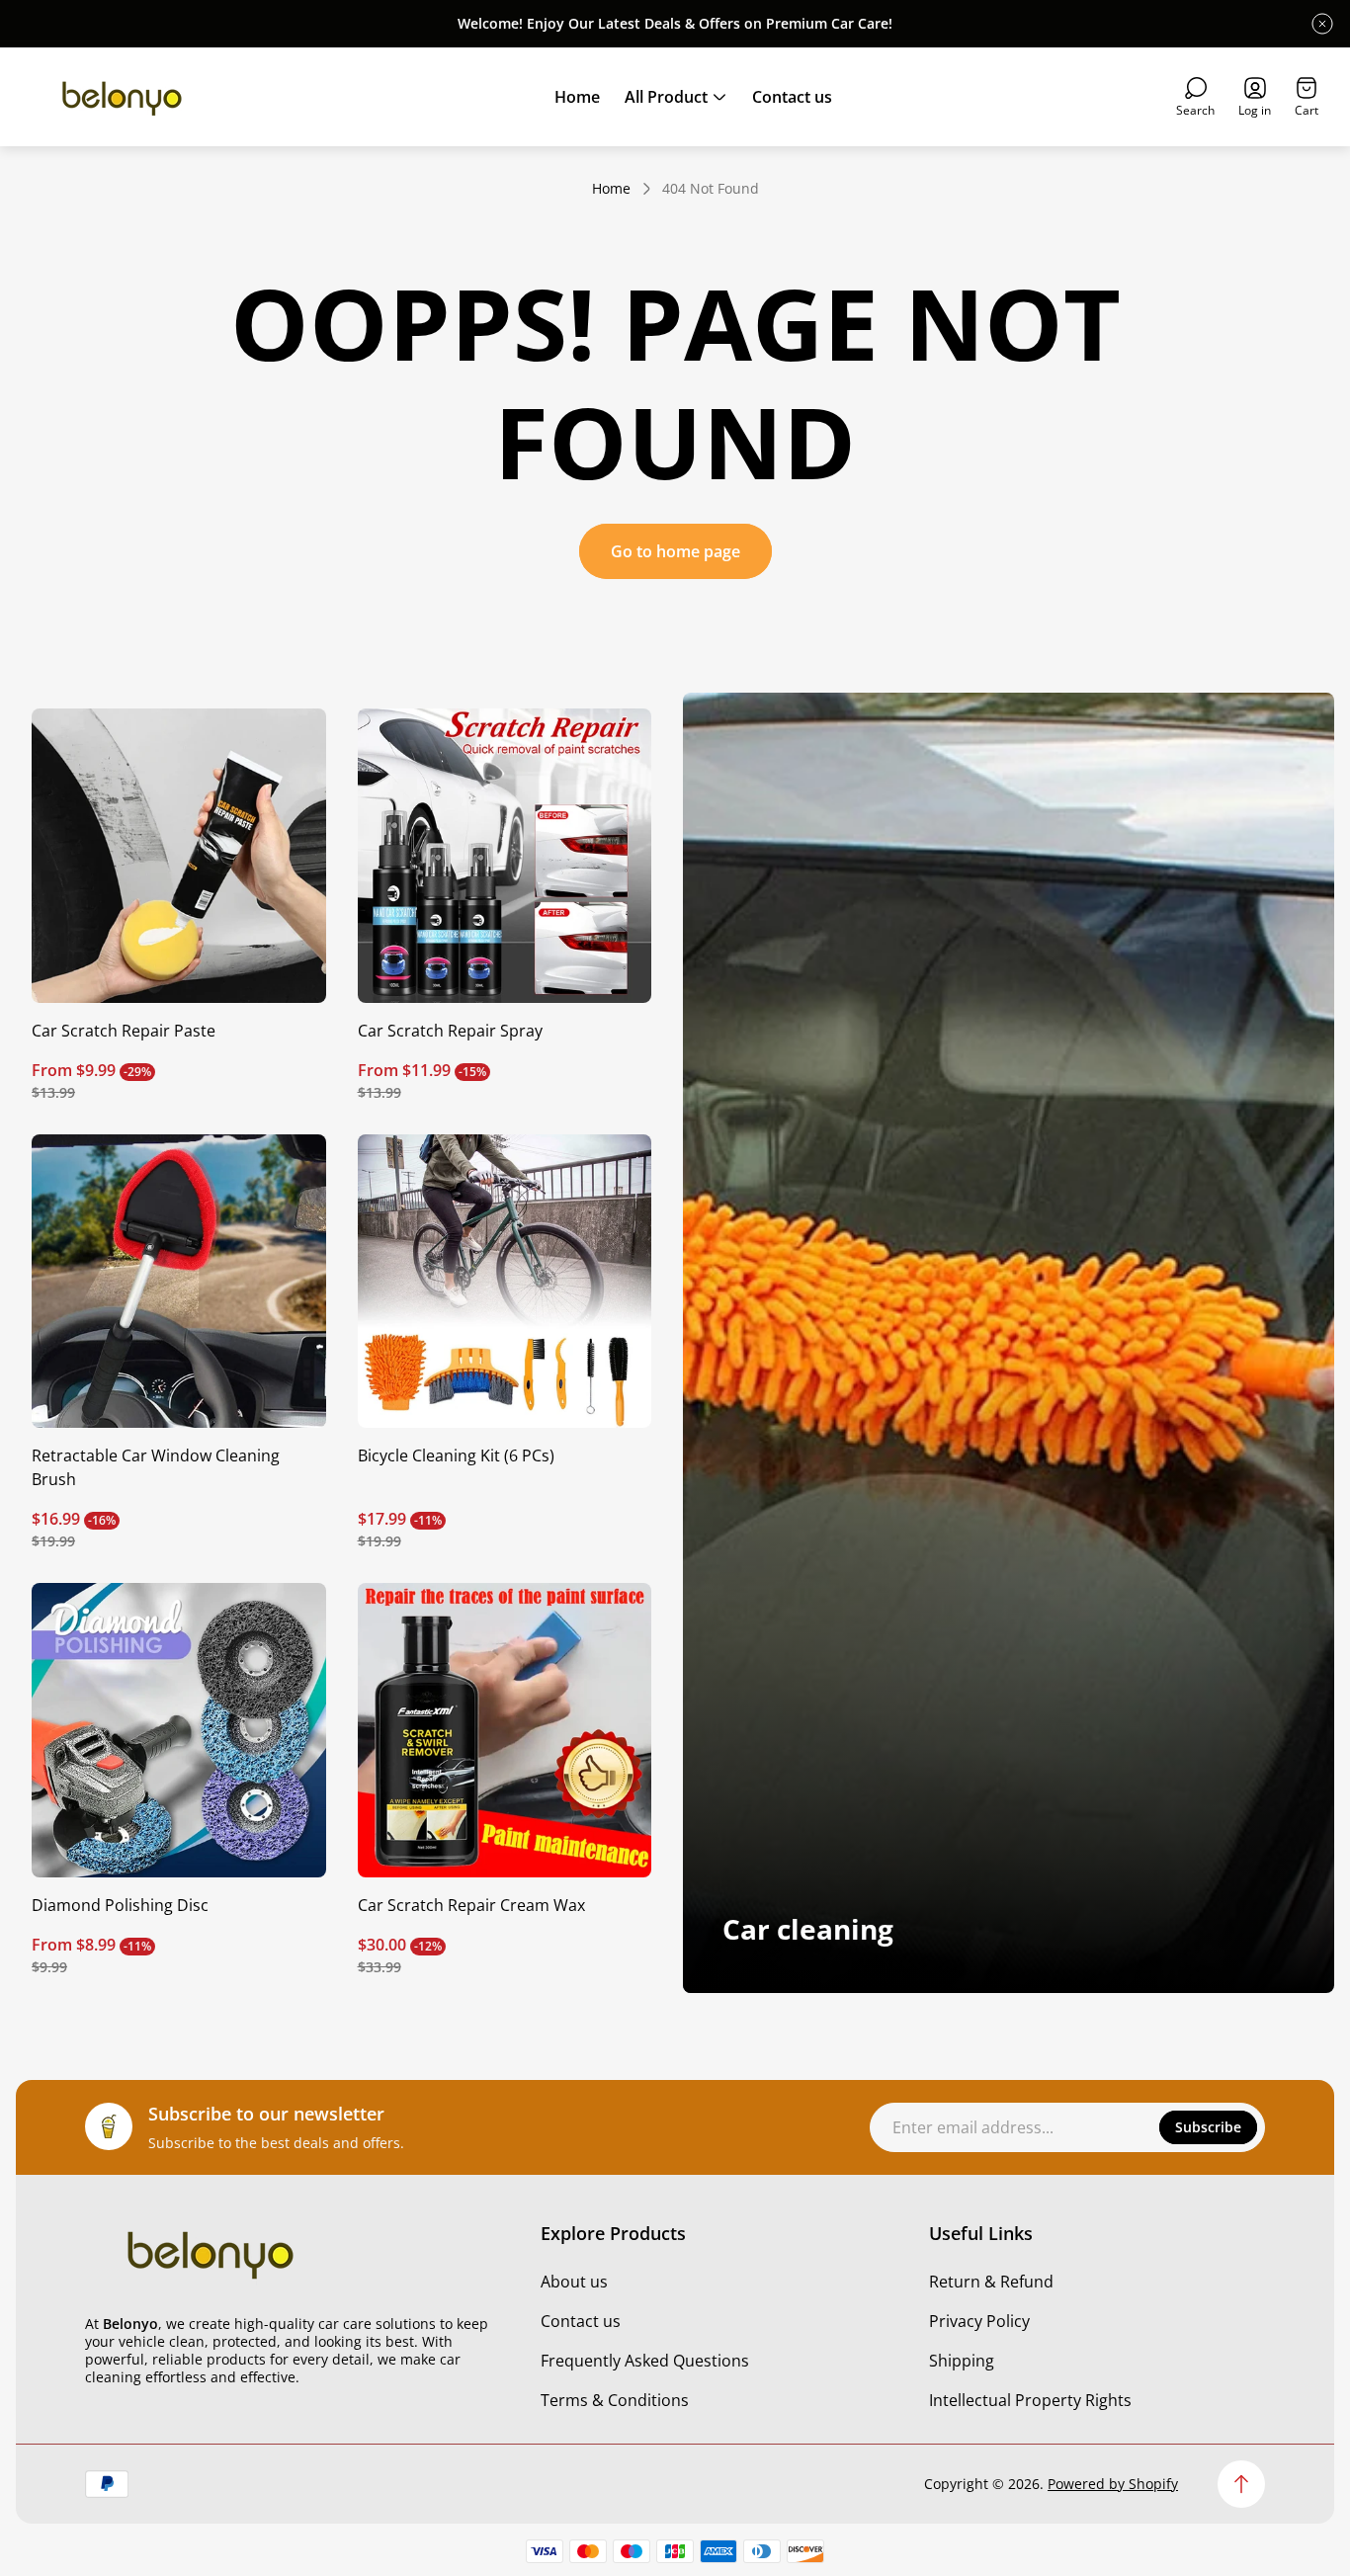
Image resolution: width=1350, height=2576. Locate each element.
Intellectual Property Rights (1030, 2400)
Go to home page (675, 551)
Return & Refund (991, 2282)
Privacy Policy (979, 2321)
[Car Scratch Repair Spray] (505, 856)
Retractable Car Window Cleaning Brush (156, 1467)
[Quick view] (287, 748)
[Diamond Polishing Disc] (179, 1730)
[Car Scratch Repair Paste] (179, 856)
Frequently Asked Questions (645, 2361)
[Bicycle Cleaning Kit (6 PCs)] (505, 1282)
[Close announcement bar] (1322, 24)
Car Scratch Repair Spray (450, 1031)
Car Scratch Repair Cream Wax (471, 1905)
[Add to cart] (612, 1174)
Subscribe (1208, 2127)
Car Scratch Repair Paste (124, 1031)
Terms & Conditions (615, 2400)
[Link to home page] (209, 2253)
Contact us (581, 2321)
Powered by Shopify (1113, 2484)
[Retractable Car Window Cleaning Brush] (179, 1282)
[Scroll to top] (1241, 2484)
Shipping (962, 2361)
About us (574, 2282)
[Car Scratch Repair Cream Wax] (505, 1730)
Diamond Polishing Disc (120, 1905)
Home (611, 189)
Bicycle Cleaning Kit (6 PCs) (456, 1455)
